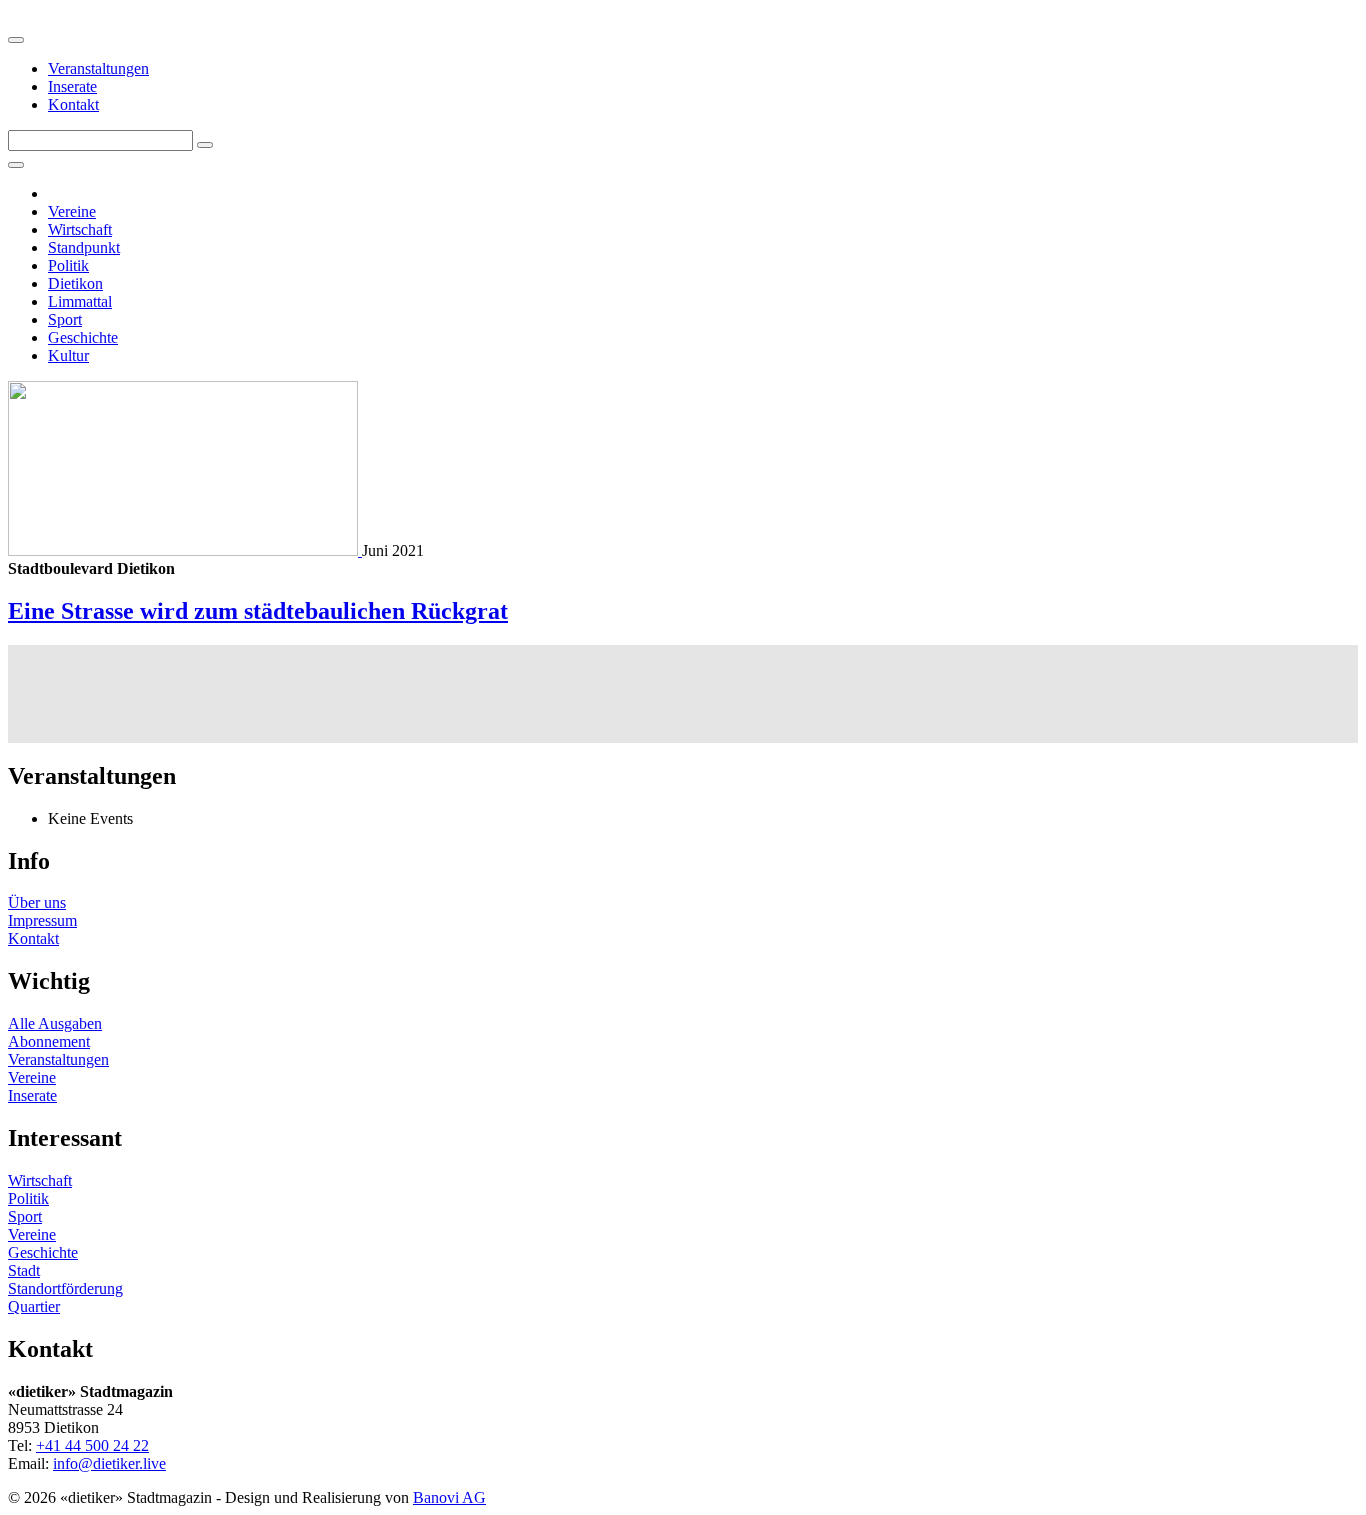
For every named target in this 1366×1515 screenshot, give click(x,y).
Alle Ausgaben (55, 1023)
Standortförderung (65, 1288)
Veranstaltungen (98, 68)
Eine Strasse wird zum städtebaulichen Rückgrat (258, 611)
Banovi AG (449, 1497)
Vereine (72, 211)
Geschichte (83, 337)
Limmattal (80, 301)
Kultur (68, 355)
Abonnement (49, 1041)
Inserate (72, 86)
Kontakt (73, 104)
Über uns (37, 902)
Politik (68, 265)
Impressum (42, 920)
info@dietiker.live (109, 1463)
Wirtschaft (80, 229)
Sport (65, 319)
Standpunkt (84, 247)
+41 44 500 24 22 (92, 1445)
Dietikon (75, 283)
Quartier (34, 1306)
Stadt (24, 1270)
